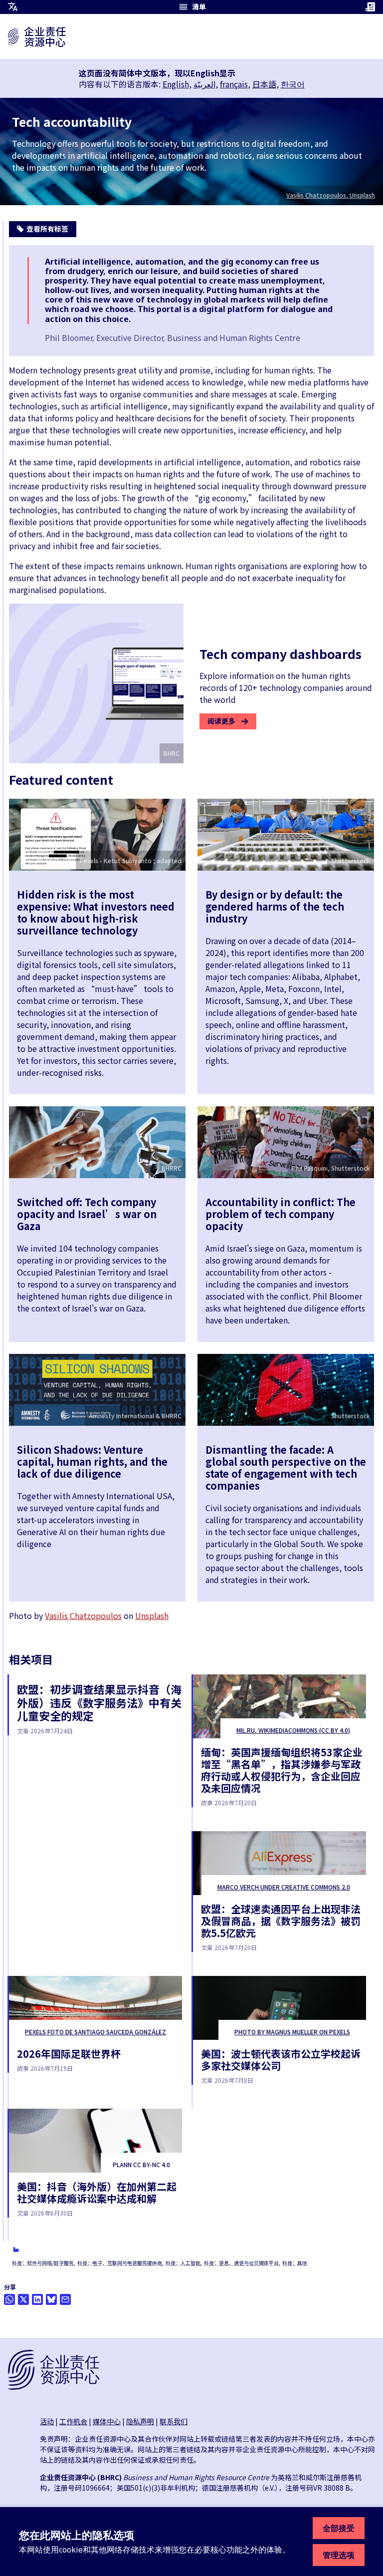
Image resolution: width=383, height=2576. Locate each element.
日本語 (264, 84)
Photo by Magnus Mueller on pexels (292, 2032)
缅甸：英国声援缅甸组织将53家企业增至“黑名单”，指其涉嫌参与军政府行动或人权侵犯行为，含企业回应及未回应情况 (282, 1770)
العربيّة (204, 84)
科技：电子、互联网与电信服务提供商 (120, 2263)
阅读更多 (221, 721)
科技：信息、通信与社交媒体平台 (241, 2263)
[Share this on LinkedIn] (37, 2299)
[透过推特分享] (23, 2299)
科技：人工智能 (183, 2263)
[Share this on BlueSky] (51, 2299)
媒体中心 (107, 2421)
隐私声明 (140, 2421)
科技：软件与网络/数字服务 (43, 2263)
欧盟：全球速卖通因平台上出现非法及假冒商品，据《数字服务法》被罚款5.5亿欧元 (281, 1921)
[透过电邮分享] (65, 2299)
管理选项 (339, 2555)
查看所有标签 (47, 229)
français (234, 84)
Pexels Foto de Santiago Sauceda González (96, 2032)
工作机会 (73, 2421)
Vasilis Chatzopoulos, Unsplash (331, 195)
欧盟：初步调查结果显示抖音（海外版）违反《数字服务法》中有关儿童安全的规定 (99, 1702)
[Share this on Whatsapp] (9, 2299)
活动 (47, 2421)
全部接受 (339, 2528)
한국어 (293, 84)
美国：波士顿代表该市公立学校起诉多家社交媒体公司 (281, 2060)
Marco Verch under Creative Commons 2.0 (284, 1887)
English (176, 84)
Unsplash (152, 1615)
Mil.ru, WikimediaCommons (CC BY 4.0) (293, 1730)
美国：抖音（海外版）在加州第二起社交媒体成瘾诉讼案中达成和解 (97, 2192)
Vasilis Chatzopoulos (83, 1615)
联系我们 (174, 2421)
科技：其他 (295, 2263)
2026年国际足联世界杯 (69, 2054)
